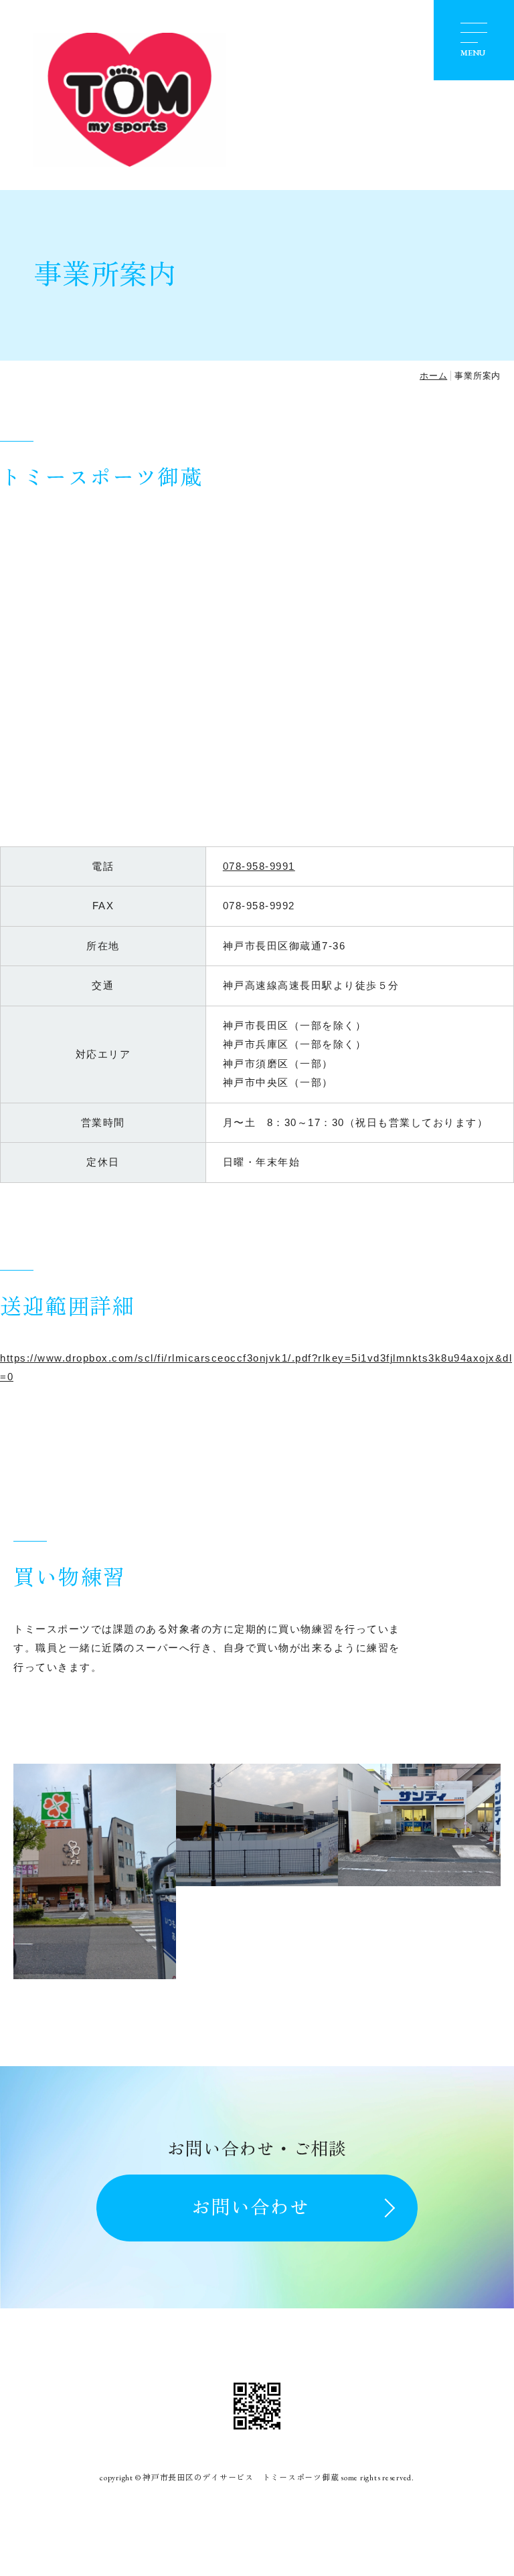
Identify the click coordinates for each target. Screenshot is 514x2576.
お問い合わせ (250, 2207)
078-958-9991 (259, 866)
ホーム (433, 376)
